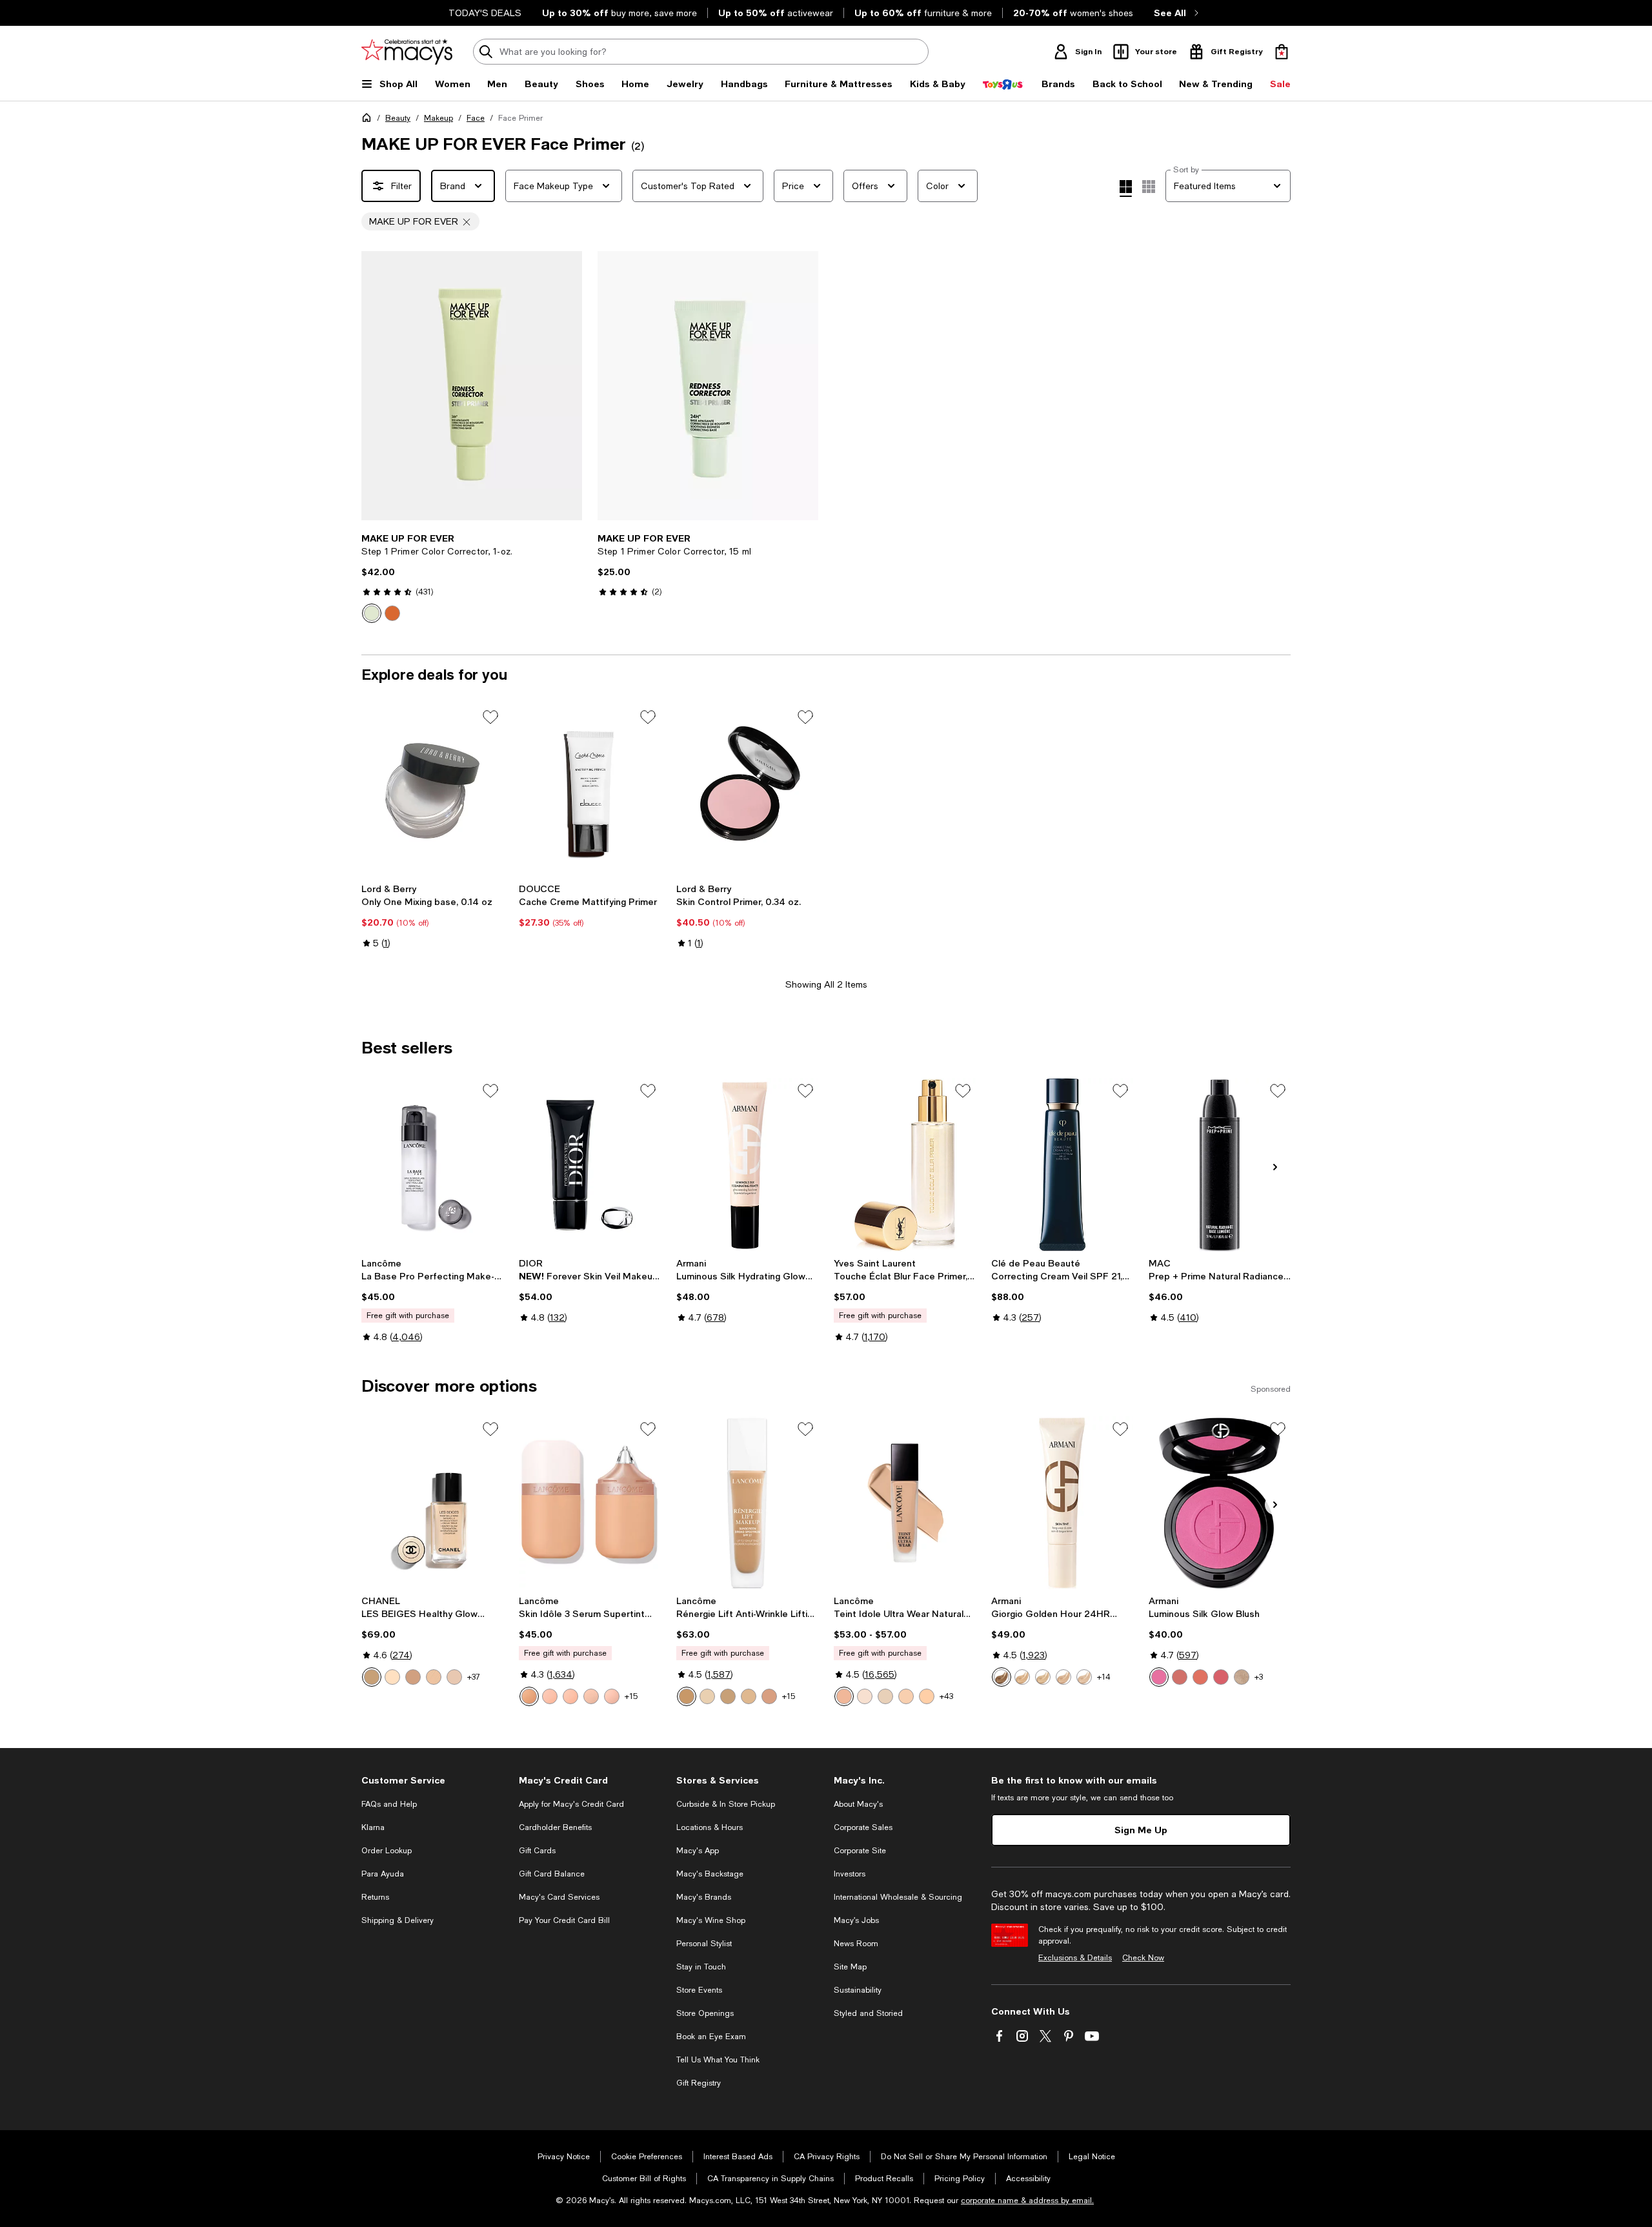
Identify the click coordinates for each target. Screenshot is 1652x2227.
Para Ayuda (383, 1874)
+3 (1259, 1677)
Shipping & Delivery (398, 1920)
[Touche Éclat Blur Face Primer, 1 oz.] (905, 1164)
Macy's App (698, 1851)
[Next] (567, 386)
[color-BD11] (434, 1677)
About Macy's (858, 1804)
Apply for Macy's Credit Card (571, 1804)
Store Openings (705, 2013)
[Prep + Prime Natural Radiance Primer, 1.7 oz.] (1220, 1164)
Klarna (373, 1827)
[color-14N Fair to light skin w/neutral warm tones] (591, 1696)
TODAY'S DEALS (485, 13)
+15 (631, 1696)
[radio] (372, 613)
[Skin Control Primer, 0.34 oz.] (747, 791)
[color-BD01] (413, 1677)
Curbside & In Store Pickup (726, 1804)
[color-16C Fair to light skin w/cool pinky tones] (612, 1696)
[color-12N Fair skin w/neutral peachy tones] (570, 1696)
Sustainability (858, 1990)
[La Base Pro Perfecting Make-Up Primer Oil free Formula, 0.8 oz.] (432, 1164)
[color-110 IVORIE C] (728, 1696)
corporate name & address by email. (1027, 2201)
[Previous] (377, 386)
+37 (474, 1677)
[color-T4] (1002, 1677)
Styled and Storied (868, 2013)
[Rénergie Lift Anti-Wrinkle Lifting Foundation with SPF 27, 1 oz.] (747, 1503)
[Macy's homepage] (369, 120)
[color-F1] (1084, 1677)
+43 (946, 1696)
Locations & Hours (710, 1827)
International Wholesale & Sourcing (898, 1897)
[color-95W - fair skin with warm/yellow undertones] (885, 1696)
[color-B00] (392, 1677)
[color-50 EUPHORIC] (1242, 1677)
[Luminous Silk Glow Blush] (1220, 1503)
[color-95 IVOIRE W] (707, 1696)
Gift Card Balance (552, 1874)
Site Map (850, 1967)
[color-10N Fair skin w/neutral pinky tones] (550, 1696)
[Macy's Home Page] (407, 52)
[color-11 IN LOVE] (1180, 1677)
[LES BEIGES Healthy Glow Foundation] (432, 1503)
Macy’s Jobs (856, 1920)
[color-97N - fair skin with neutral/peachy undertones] (906, 1696)
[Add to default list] (490, 717)
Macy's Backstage (710, 1874)
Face (476, 118)
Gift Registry (699, 2083)
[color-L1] (1022, 1677)
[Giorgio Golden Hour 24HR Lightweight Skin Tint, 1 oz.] (1062, 1503)
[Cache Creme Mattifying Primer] (590, 791)
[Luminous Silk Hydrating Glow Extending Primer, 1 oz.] (747, 1164)
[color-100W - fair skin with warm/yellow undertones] (927, 1696)
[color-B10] (372, 1677)
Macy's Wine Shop (711, 1920)
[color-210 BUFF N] (687, 1696)
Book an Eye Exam (711, 2037)
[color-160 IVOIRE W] (769, 1696)
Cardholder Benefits (555, 1827)
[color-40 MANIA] (1221, 1677)
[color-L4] (1063, 1677)
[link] (472, 578)
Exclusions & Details (1075, 1958)
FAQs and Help (389, 1804)
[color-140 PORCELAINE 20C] (749, 1696)
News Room (856, 1944)
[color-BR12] (454, 1677)
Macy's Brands (704, 1897)
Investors (850, 1874)
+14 (1104, 1677)
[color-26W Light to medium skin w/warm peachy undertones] (529, 1696)
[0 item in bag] (1282, 52)
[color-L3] (1043, 1677)
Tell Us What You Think (718, 2060)
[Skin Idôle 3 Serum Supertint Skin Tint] (590, 1503)
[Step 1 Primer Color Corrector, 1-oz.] (472, 386)
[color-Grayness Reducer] (392, 613)
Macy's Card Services (559, 1897)
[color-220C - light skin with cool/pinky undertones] (844, 1696)
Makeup (438, 118)
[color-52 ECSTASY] (1159, 1677)
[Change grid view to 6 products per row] (1149, 187)
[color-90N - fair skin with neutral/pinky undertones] (865, 1696)
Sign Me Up (1141, 1830)
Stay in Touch (701, 1967)
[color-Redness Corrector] (372, 613)
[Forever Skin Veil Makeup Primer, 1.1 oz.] (590, 1164)
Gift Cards (537, 1851)
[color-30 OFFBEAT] (1200, 1677)
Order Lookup (387, 1851)
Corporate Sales (863, 1827)
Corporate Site (860, 1851)
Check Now (1143, 1958)
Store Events (699, 1990)
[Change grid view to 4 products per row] (1126, 188)
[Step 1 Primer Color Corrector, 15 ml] (708, 386)
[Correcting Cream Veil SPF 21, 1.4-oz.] (1062, 1164)
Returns (375, 1897)
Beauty (398, 118)
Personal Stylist (704, 1944)
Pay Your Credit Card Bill (564, 1920)
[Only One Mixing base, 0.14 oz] (432, 791)
